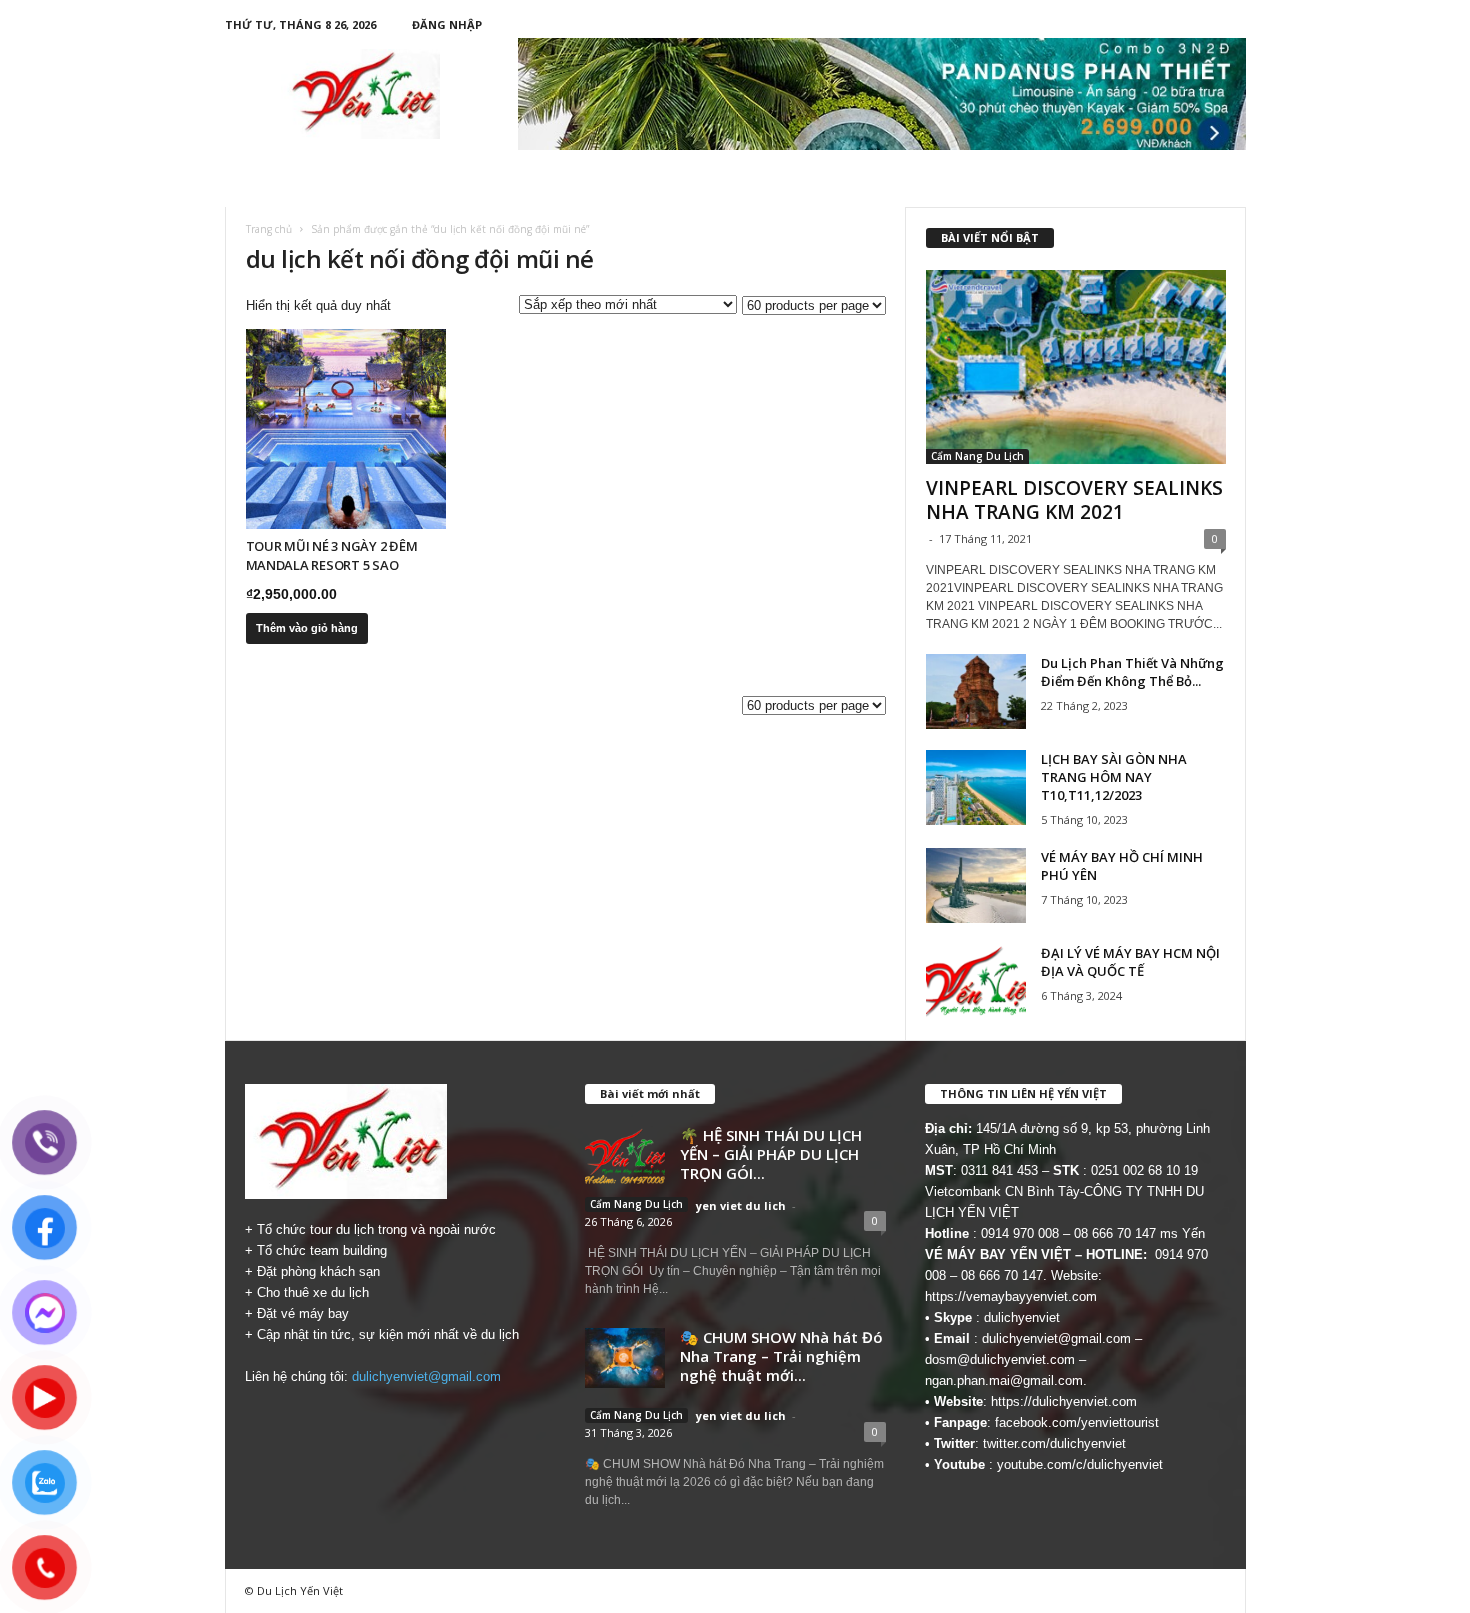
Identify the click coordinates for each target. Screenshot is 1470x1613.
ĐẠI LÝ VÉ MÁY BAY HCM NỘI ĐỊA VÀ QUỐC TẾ (1130, 962)
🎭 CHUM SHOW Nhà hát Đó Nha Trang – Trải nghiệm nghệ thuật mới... (781, 1356)
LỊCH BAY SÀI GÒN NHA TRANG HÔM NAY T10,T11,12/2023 (1114, 777)
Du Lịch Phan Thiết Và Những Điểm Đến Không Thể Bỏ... (1132, 672)
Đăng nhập (447, 24)
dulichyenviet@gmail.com (426, 1376)
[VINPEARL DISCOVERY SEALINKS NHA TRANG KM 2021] (1076, 367)
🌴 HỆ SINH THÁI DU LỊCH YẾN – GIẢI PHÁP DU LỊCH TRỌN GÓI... (771, 1154)
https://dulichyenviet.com (1064, 1401)
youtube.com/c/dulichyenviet (1080, 1464)
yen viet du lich (741, 1205)
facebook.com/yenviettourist (1077, 1422)
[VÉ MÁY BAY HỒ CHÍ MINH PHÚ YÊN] (976, 885)
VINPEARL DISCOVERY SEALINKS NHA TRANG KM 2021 (1074, 500)
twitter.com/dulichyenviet (1054, 1443)
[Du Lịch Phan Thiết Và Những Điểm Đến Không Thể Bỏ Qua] (976, 691)
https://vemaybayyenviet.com (1011, 1296)
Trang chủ (269, 229)
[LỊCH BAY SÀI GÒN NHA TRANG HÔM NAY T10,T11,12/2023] (976, 787)
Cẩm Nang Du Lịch (977, 456)
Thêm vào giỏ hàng (307, 628)
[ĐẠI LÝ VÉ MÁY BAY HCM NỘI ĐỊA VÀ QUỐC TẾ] (976, 981)
